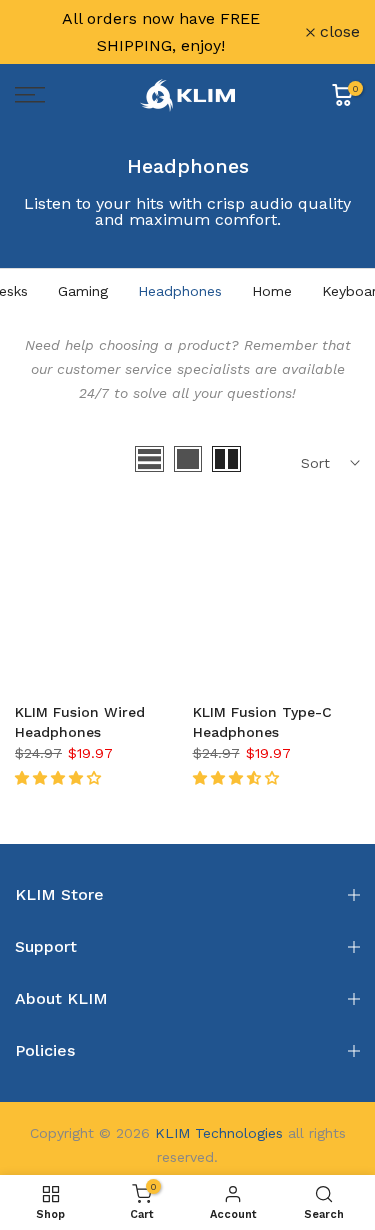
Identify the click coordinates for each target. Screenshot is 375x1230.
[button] (60, 778)
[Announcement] (160, 32)
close (337, 32)
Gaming (83, 291)
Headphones (180, 291)
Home (272, 291)
